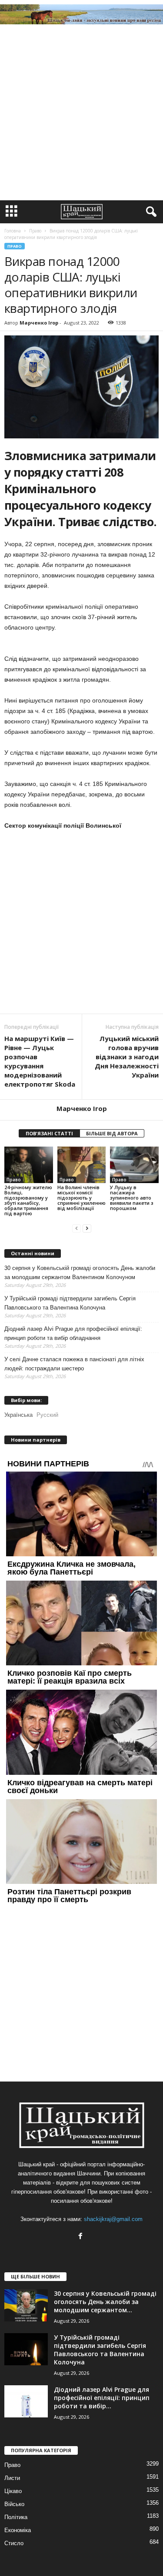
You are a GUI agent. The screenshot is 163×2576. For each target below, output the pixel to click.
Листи (12, 2478)
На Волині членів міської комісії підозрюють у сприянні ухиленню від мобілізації (81, 1198)
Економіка (18, 2530)
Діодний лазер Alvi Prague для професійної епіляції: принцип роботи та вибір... (102, 2398)
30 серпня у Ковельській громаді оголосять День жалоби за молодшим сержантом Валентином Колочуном (80, 1273)
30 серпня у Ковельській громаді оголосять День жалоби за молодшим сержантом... (105, 2302)
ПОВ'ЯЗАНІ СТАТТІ (49, 1133)
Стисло (14, 2543)
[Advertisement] (81, 114)
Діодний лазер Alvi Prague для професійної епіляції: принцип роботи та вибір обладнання (73, 1333)
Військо (14, 2504)
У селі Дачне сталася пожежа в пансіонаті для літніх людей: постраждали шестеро (74, 1364)
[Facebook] (81, 2237)
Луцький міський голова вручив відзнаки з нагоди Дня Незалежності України (127, 1057)
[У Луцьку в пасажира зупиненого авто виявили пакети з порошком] (134, 1165)
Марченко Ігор (39, 323)
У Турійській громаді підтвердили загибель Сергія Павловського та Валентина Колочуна (70, 1303)
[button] (150, 212)
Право (15, 246)
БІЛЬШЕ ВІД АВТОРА (112, 1133)
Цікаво (13, 2491)
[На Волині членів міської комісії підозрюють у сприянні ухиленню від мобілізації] (82, 1165)
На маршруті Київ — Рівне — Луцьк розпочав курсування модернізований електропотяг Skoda (40, 1061)
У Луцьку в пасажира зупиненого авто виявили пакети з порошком (132, 1198)
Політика (16, 2517)
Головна (13, 231)
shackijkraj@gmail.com (113, 2219)
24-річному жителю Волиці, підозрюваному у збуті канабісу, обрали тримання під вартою (28, 1200)
